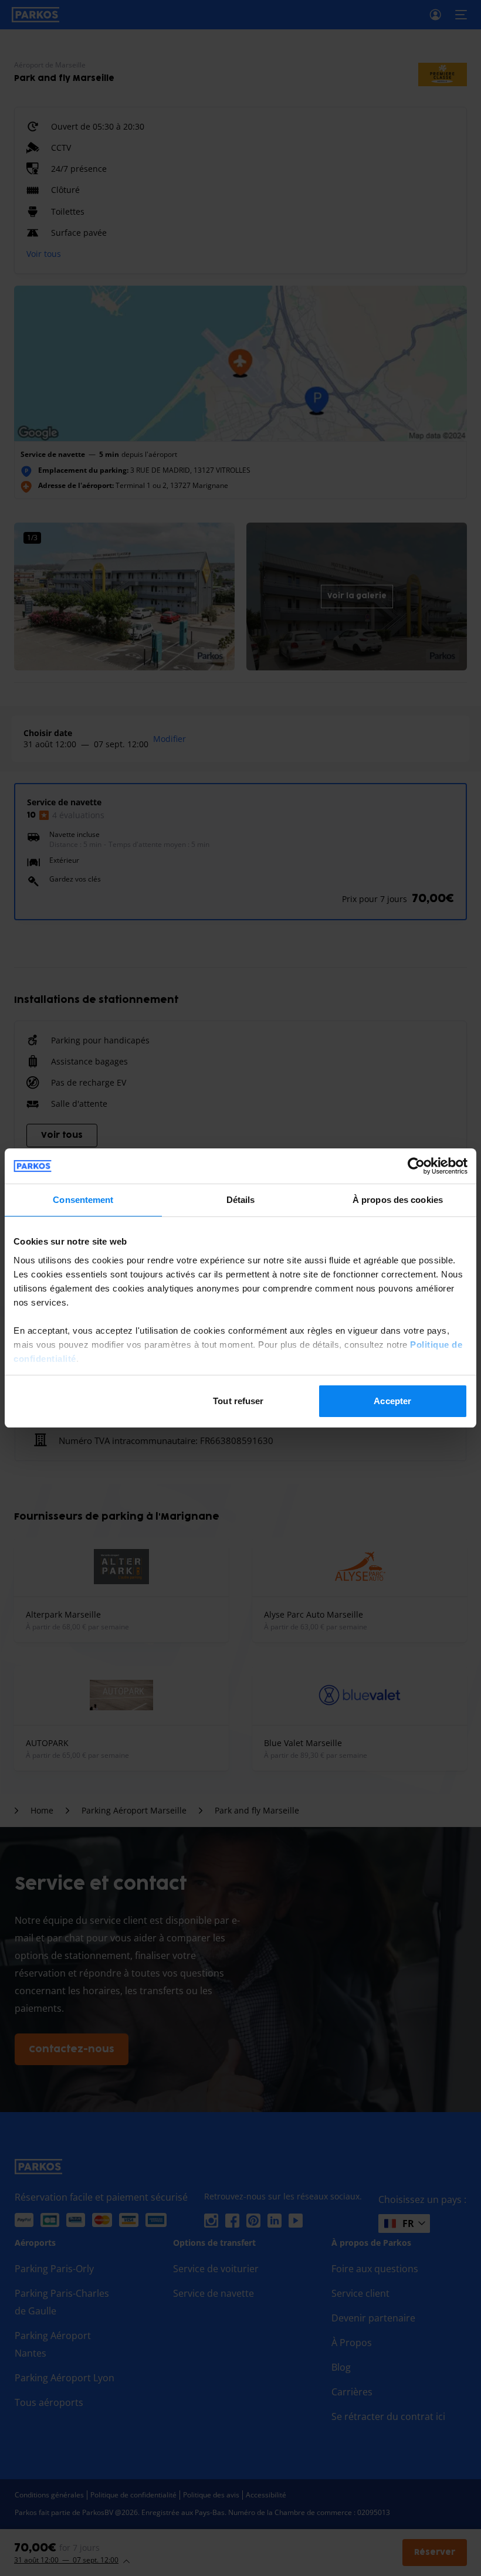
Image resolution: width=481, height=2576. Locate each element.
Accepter (392, 1401)
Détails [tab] (241, 1200)
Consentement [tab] (83, 1200)
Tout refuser (238, 1401)
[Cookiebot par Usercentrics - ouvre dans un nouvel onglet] (416, 1166)
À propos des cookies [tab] (398, 1200)
